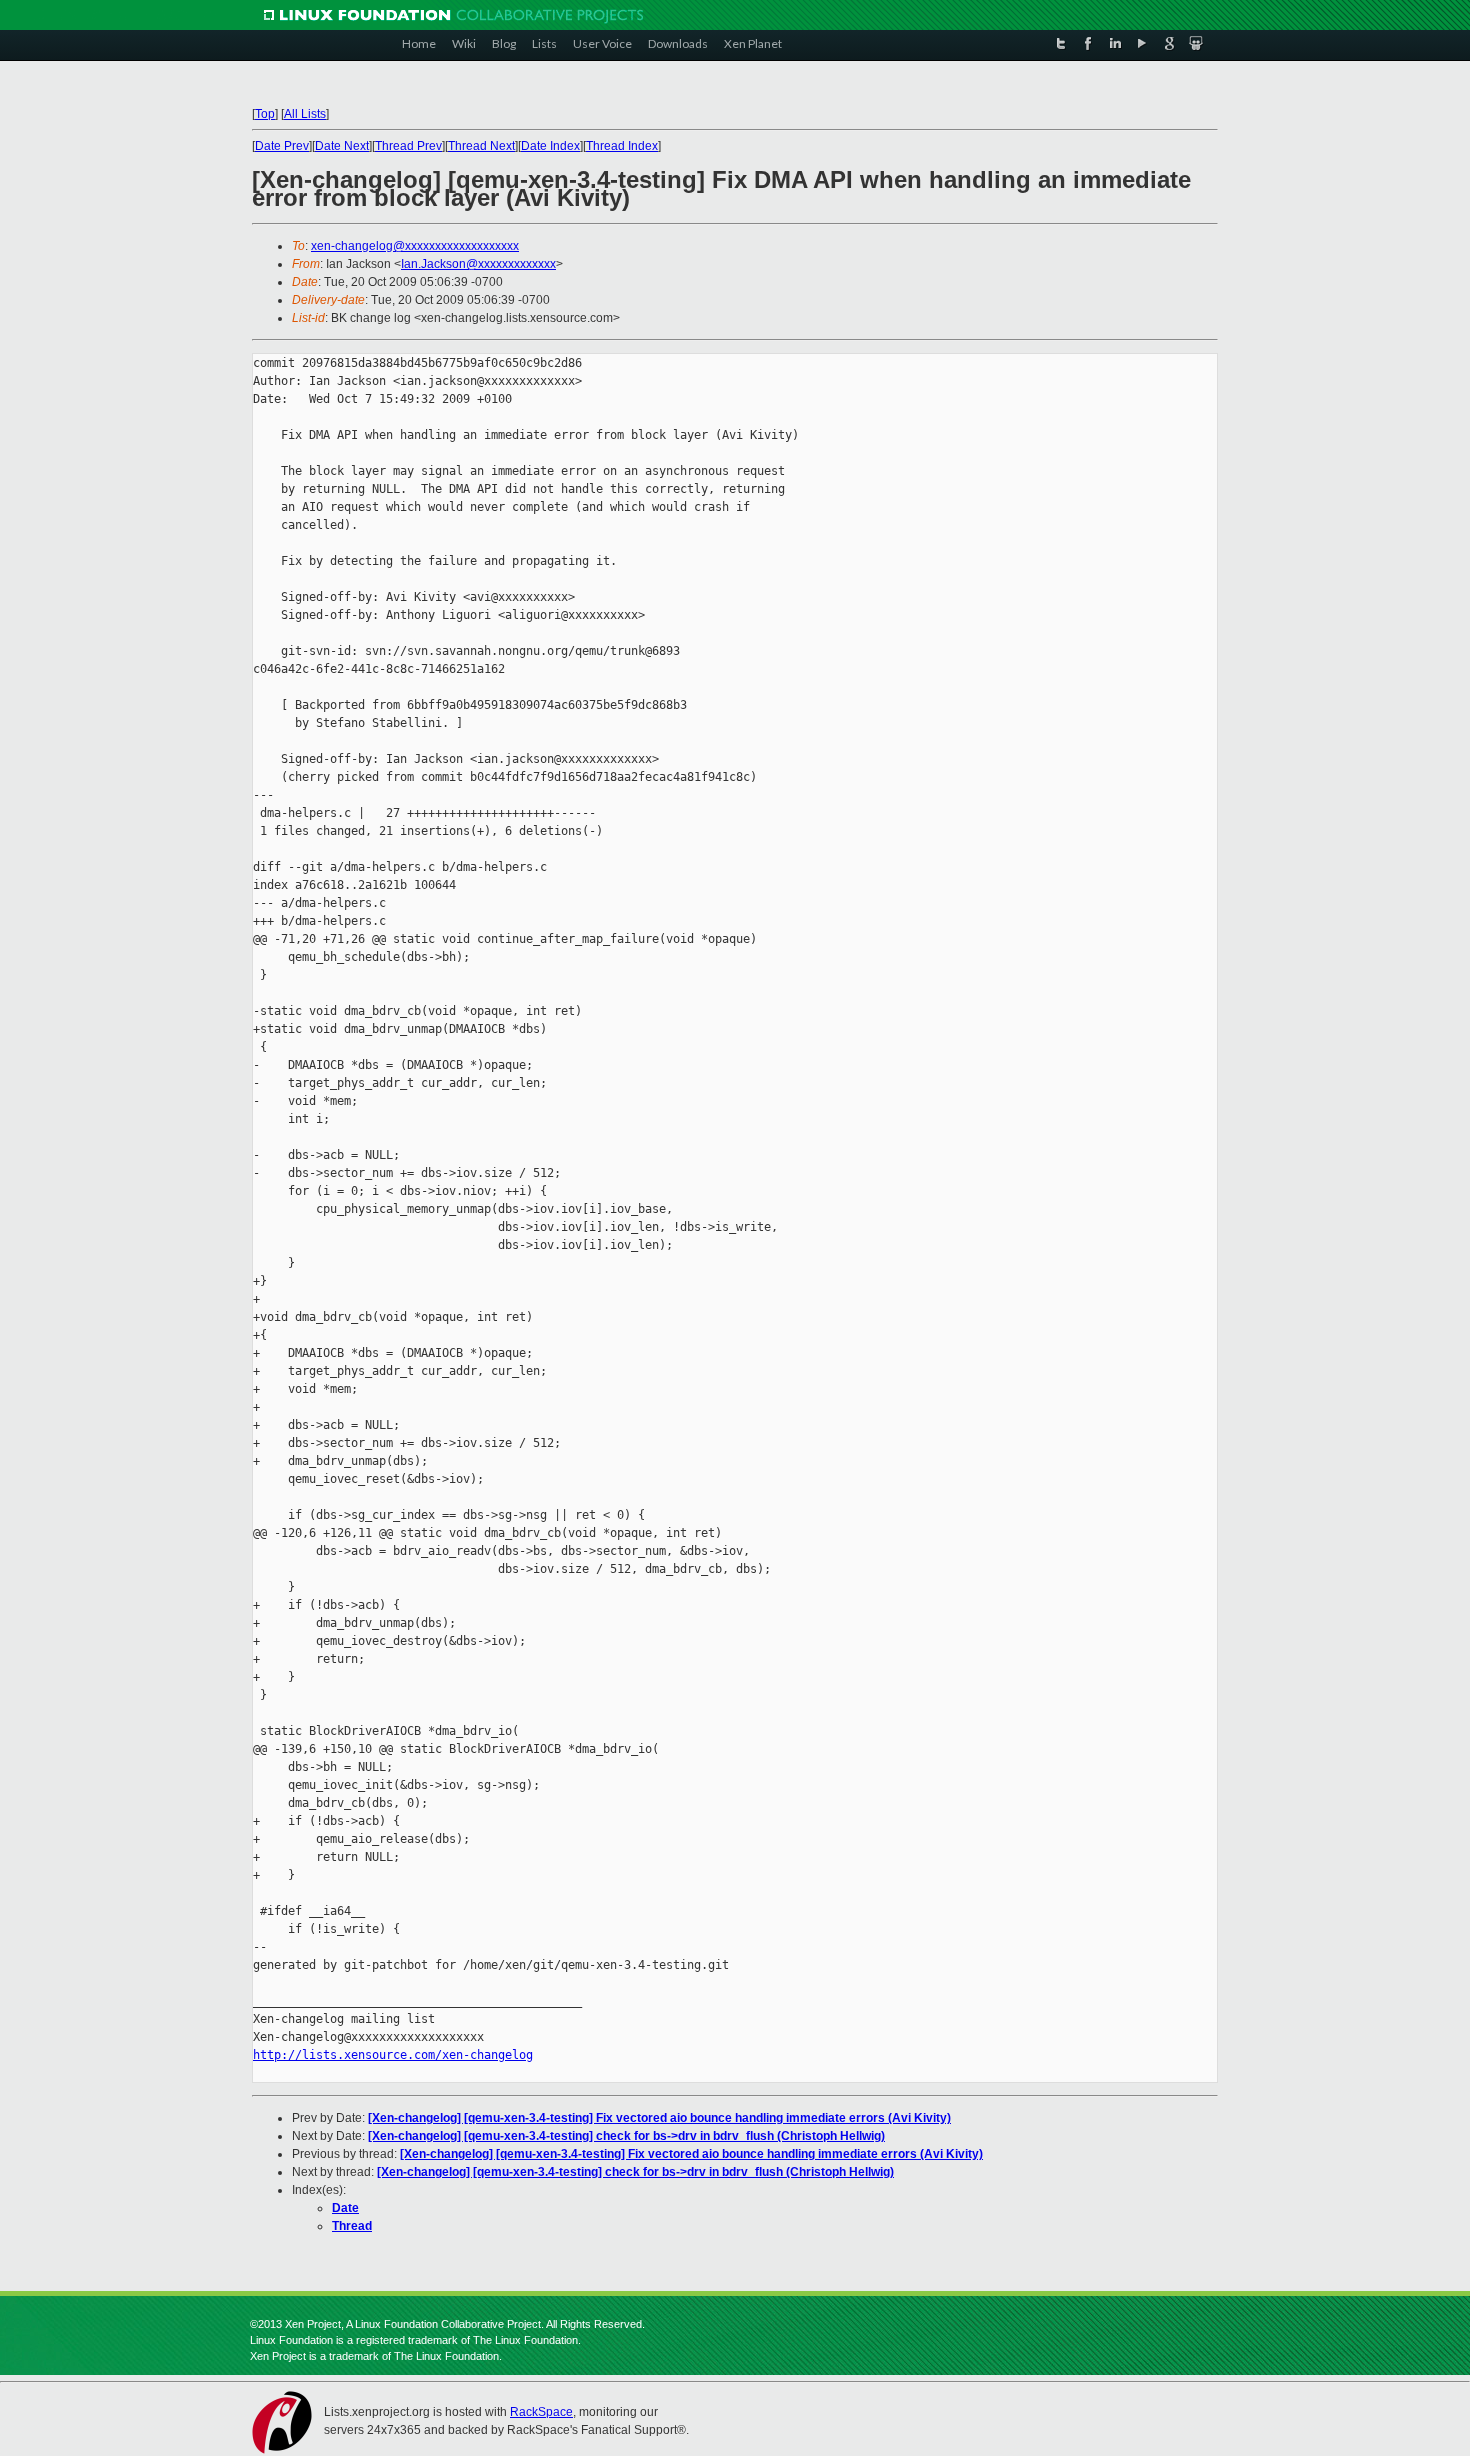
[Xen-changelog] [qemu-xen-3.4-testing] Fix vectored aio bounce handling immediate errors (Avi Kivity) (659, 2118)
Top (265, 114)
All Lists (305, 114)
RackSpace (541, 2412)
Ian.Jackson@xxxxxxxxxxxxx (478, 264)
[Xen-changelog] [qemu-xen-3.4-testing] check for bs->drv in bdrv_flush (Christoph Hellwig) (626, 2136)
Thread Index (622, 146)
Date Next (342, 146)
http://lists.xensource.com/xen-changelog (393, 2055)
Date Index (550, 146)
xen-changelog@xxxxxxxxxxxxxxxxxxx (415, 246)
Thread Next (481, 146)
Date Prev (282, 146)
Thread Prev (408, 146)
